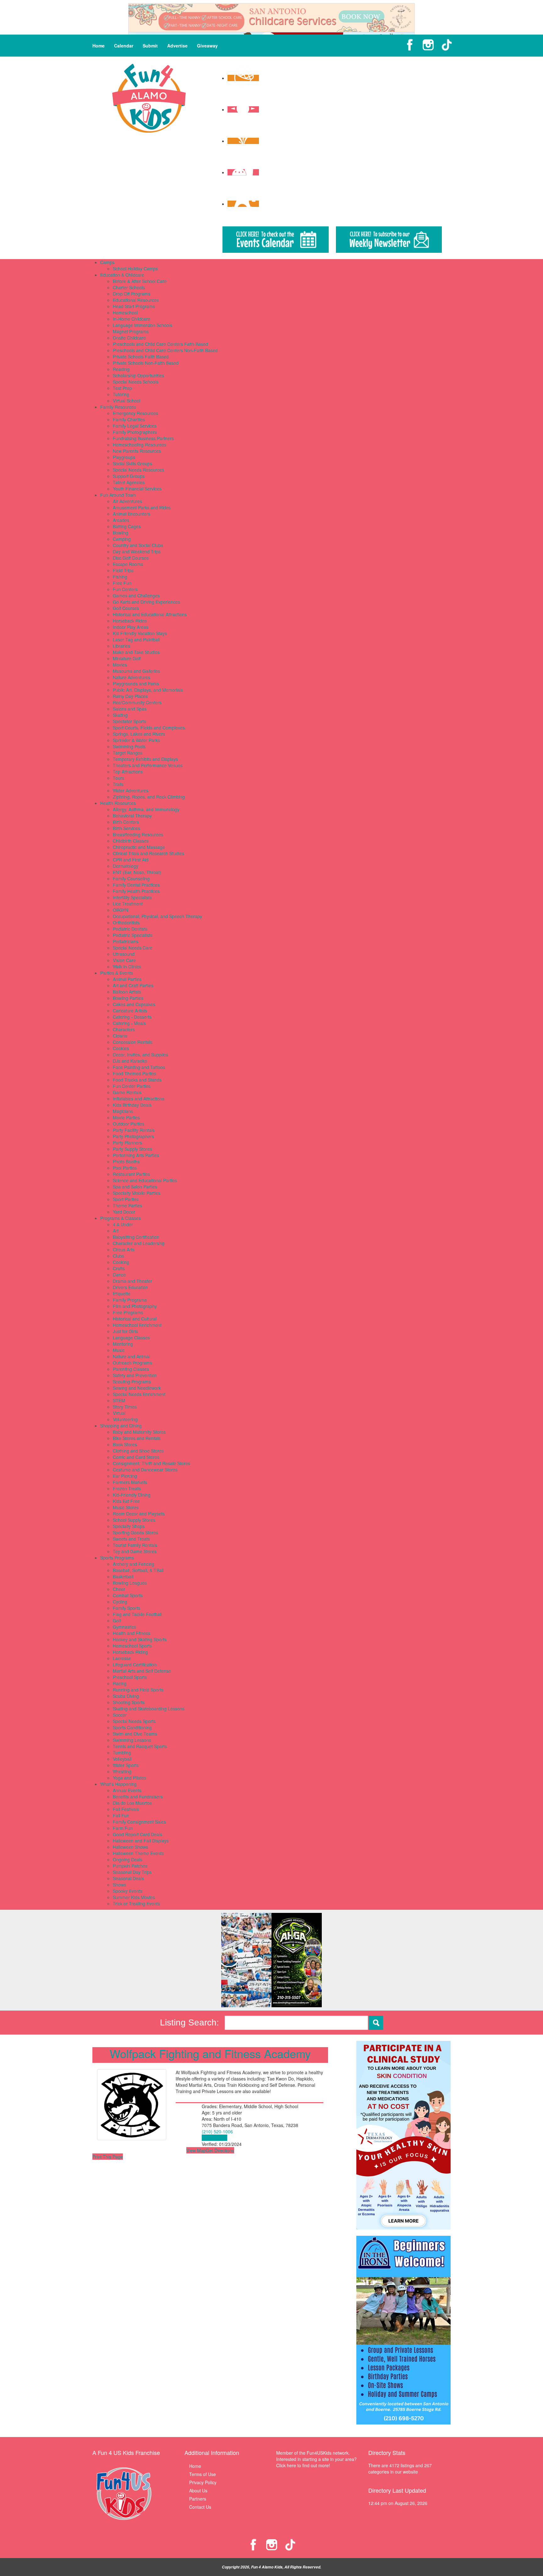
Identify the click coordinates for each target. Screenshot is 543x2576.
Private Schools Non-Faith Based (146, 363)
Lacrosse (122, 1658)
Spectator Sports (129, 721)
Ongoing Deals (128, 1859)
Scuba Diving (126, 1696)
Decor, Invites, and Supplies (140, 1055)
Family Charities (129, 419)
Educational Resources (136, 300)
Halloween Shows (130, 1847)
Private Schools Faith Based (141, 357)
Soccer (120, 1715)
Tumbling (122, 1753)
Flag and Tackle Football (137, 1614)
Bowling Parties (128, 998)
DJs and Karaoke (130, 1061)
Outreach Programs (132, 1363)
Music (119, 1350)
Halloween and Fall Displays (141, 1841)
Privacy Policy (203, 2482)
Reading (121, 369)
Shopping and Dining (121, 1426)
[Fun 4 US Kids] (149, 97)
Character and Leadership (139, 1243)
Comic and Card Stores (136, 1457)
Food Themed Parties (134, 1073)
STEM (119, 1400)
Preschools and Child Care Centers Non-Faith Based (165, 350)
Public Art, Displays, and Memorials (148, 690)
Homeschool (125, 313)
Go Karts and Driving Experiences (146, 602)
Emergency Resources (135, 413)
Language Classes (131, 1338)
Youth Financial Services (137, 489)
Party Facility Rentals (134, 1130)
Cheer (119, 1589)
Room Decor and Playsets (139, 1514)
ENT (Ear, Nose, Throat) (137, 872)
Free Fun (122, 583)
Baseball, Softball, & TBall (138, 1570)
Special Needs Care (133, 948)
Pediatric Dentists (130, 929)
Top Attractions (128, 772)
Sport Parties (126, 1199)
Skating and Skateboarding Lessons (149, 1709)
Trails (118, 784)
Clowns (120, 1036)
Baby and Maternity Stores (139, 1432)
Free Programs (128, 1312)
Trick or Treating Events (136, 1903)
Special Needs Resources (138, 470)
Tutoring (121, 394)
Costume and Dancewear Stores (145, 1470)
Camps (107, 262)
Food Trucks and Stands (137, 1080)
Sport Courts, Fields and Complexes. (149, 728)
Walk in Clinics (127, 967)
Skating (120, 715)
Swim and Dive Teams (135, 1734)
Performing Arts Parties (136, 1155)
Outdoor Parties (129, 1124)
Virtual (119, 1413)
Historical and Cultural (135, 1319)
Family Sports (126, 1608)
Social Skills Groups (132, 463)
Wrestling (122, 1771)
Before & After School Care (140, 281)
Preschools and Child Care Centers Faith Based (160, 344)
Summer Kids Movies (134, 1897)
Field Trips (123, 570)
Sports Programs (117, 1558)
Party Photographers (133, 1136)
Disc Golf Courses (131, 558)
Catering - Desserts (132, 1017)
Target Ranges (128, 753)
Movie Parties (126, 1117)
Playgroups (124, 457)
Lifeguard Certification (135, 1665)
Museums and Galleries (136, 671)
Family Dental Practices (136, 885)
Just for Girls (125, 1331)
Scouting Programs (132, 1382)
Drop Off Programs (132, 294)
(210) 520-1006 (217, 2131)
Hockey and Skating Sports (140, 1639)
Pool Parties (125, 1168)
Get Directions (220, 2150)
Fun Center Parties (132, 1086)
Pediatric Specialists (133, 935)
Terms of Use (203, 2474)
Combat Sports (128, 1595)
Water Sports (126, 1765)
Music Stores (126, 1507)
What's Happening (118, 1784)
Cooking (121, 1262)
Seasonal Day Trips (132, 1872)
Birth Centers (126, 822)
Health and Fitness (132, 1633)
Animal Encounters (132, 514)
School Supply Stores (134, 1520)
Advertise (177, 46)
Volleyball (122, 1759)
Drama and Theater (132, 1281)
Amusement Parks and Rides (142, 507)
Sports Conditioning (132, 1727)
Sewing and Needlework (137, 1388)
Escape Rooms (128, 564)
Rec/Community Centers (137, 702)
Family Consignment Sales (139, 1822)
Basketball (123, 1576)
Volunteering (125, 1419)
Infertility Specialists (132, 897)
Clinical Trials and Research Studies (148, 853)
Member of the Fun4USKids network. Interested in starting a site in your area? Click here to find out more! (316, 2459)
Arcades (121, 520)
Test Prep (122, 388)
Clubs (118, 1256)
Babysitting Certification (136, 1237)
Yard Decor (124, 1212)
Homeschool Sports (132, 1646)
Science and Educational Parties (145, 1180)
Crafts (119, 1268)
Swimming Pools (129, 746)
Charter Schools (129, 287)
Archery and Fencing (134, 1564)
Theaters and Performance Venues (148, 765)
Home (99, 46)
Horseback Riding (130, 1652)
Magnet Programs (131, 331)
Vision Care (124, 960)
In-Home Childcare (132, 319)
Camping (122, 539)
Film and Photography (135, 1306)
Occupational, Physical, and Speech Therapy (157, 916)
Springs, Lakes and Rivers (139, 734)
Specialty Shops (129, 1526)
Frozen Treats (127, 1488)
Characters (124, 1029)
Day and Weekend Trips (137, 551)
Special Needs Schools (136, 382)
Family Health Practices (136, 891)
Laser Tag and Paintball (136, 640)
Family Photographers (135, 432)
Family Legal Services (135, 426)
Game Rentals (127, 1092)
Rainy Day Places (130, 696)
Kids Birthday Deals (132, 1105)
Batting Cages (127, 526)
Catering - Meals (129, 1023)
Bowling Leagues (130, 1583)
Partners (198, 2499)
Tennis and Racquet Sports (140, 1746)
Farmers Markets (130, 1482)
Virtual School (126, 401)
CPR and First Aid (131, 860)
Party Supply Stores (132, 1149)
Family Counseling (131, 878)
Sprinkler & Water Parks (136, 740)
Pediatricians (126, 941)
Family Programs (130, 1300)
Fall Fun (121, 1815)
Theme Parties (127, 1205)
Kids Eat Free (126, 1501)
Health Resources (118, 803)
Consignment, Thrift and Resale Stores (151, 1463)
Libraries (121, 646)
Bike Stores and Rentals (137, 1438)
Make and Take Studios (136, 652)
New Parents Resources (137, 451)
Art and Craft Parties (133, 985)
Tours (118, 778)
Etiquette (122, 1294)
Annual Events (127, 1790)
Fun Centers (125, 589)
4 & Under (123, 1224)
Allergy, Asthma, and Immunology (146, 809)
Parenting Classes (131, 1369)
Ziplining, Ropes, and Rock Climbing (149, 797)
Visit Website (214, 2138)
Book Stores (125, 1444)
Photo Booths (126, 1161)
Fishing (120, 577)
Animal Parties (127, 979)
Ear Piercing (125, 1476)
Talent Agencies (129, 482)
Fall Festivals (126, 1809)
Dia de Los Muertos (132, 1803)
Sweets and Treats (131, 1539)
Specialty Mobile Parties (137, 1193)
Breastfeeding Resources (138, 834)
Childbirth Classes (131, 841)
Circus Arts (124, 1249)
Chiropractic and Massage (139, 847)
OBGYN (121, 910)
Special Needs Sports (134, 1721)
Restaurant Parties (131, 1174)
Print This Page (108, 2157)
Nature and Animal (131, 1356)
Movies (120, 665)
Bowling (121, 533)
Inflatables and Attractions (139, 1099)
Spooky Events (128, 1891)
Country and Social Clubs (138, 545)
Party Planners (127, 1143)
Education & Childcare (122, 275)
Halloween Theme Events (138, 1853)
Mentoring (123, 1344)
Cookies (121, 1048)
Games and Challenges (136, 596)
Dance (119, 1275)
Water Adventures (131, 790)
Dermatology (126, 866)
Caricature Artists (130, 1011)
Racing (120, 1683)
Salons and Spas (130, 709)
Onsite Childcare (129, 338)
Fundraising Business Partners (143, 438)
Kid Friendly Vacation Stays (140, 633)
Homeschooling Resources (140, 445)
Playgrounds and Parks (136, 684)
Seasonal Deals (128, 1878)
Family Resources (118, 407)
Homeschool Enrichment (137, 1325)
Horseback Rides (130, 621)
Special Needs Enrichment (139, 1394)
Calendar (124, 46)
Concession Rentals (133, 1042)
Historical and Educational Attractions (150, 614)
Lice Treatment (128, 904)
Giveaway (207, 46)
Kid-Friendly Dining (132, 1495)
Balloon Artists (127, 992)
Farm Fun (123, 1828)
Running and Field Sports (138, 1690)
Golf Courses (126, 608)
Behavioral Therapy (132, 816)
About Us (198, 2490)
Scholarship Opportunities (138, 375)
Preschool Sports (130, 1677)
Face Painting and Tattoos (139, 1067)
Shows (119, 1885)
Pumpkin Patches (130, 1866)
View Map (196, 2150)
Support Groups (129, 476)
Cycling (120, 1602)
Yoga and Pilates (129, 1778)
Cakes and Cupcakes (134, 1004)
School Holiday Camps (135, 269)
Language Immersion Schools (143, 325)
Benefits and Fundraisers (138, 1797)
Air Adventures (127, 501)
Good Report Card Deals (137, 1834)
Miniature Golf (127, 658)
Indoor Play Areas (131, 627)
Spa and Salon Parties (135, 1187)
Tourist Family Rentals (135, 1545)
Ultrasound (124, 954)
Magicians (123, 1111)
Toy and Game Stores (135, 1551)
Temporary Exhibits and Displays (145, 759)
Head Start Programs (134, 306)
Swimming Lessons (132, 1740)
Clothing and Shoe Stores (138, 1451)
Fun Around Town (118, 495)
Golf (117, 1620)
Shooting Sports (129, 1702)
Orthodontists (126, 922)
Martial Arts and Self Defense (142, 1671)
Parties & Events (117, 973)
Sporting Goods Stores (135, 1532)
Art (116, 1231)
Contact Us (200, 2507)
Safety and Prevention (135, 1375)
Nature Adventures (132, 677)
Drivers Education (130, 1287)
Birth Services (126, 828)
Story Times (125, 1407)
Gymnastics (124, 1627)
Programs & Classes (121, 1218)
